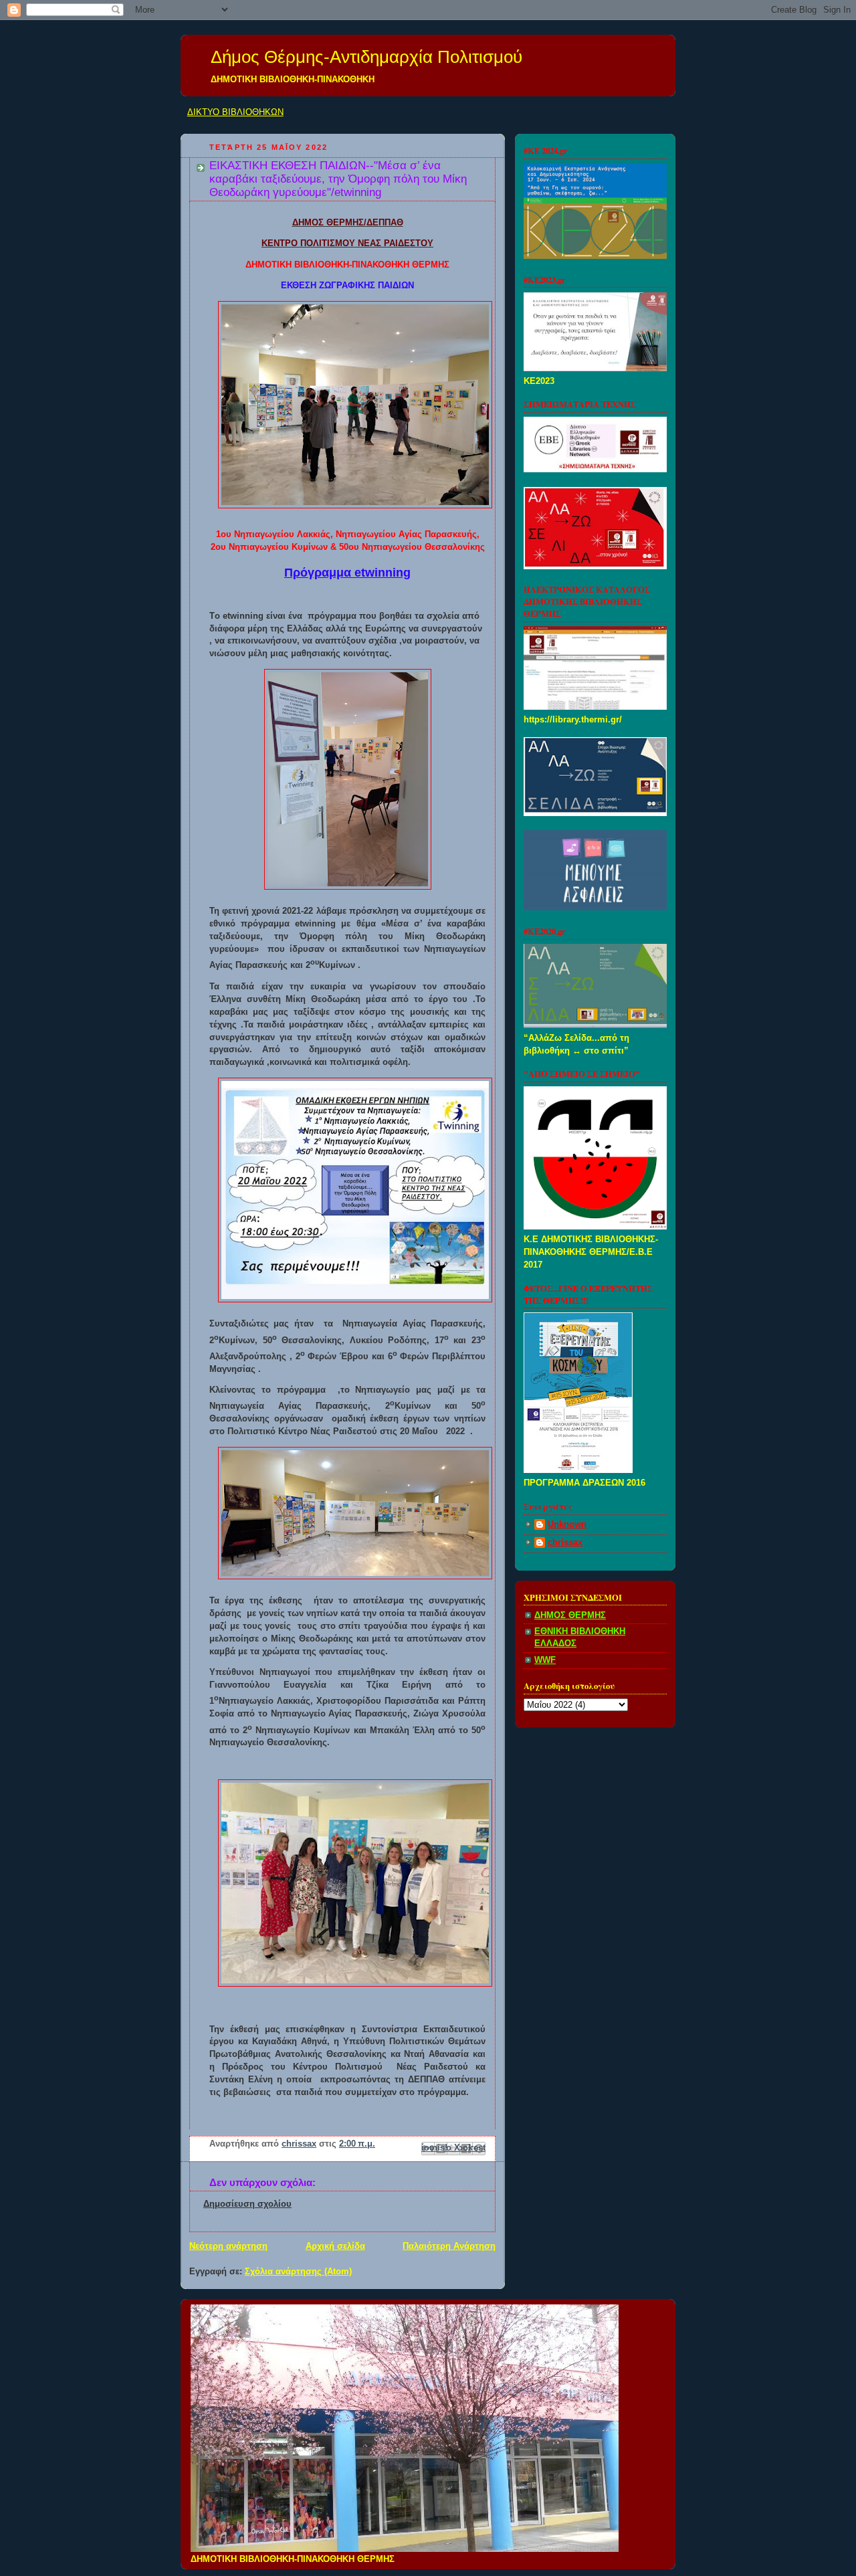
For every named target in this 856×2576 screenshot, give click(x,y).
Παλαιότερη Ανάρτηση (449, 2246)
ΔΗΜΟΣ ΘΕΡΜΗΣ (570, 1615)
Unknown (567, 1524)
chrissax (565, 1543)
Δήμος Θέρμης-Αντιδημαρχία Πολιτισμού (366, 57)
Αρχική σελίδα (335, 2246)
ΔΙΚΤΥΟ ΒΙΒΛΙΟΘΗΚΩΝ (235, 112)
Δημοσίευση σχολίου (247, 2204)
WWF (545, 1660)
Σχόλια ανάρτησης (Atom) (298, 2272)
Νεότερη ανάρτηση (228, 2246)
